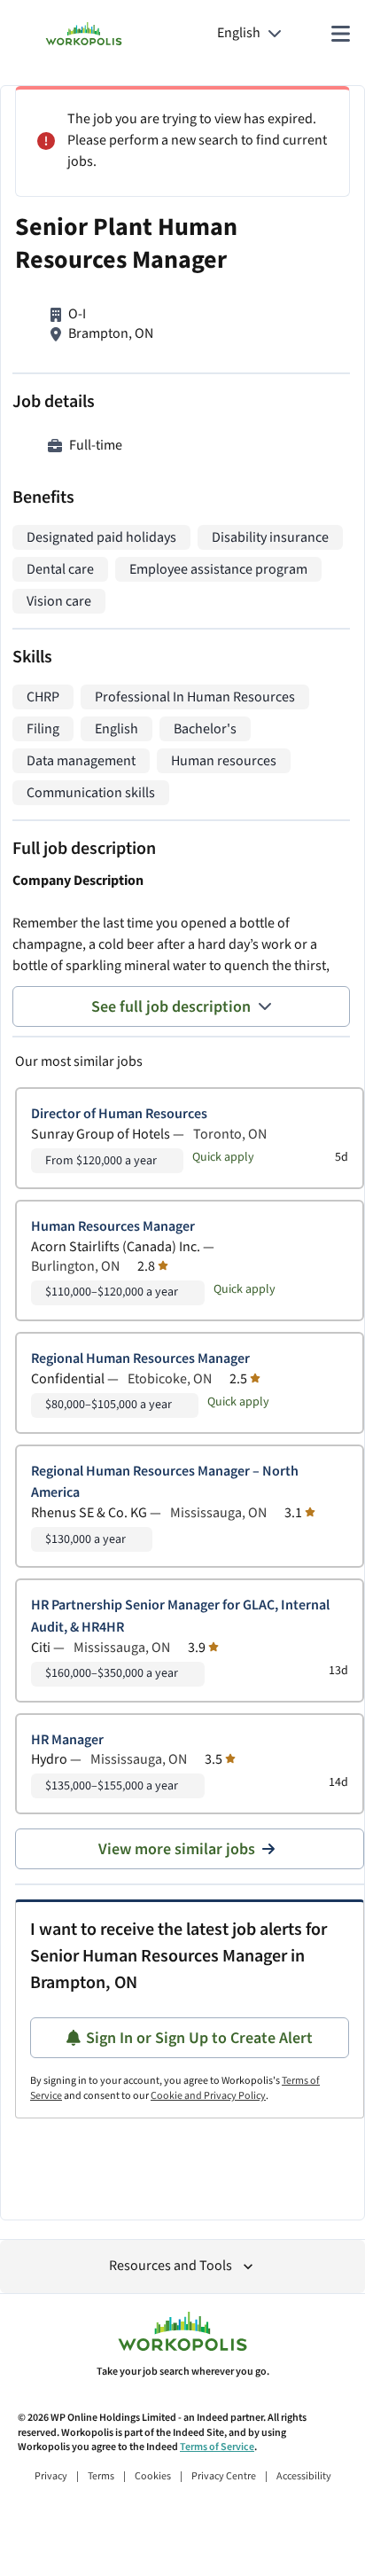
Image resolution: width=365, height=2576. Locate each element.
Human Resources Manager (113, 1227)
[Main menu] (340, 34)
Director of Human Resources (119, 1114)
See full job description (171, 1007)
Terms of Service (217, 2447)
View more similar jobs (177, 1849)
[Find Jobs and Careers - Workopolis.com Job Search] (84, 34)
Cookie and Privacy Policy (208, 2096)
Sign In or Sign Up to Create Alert (199, 2038)
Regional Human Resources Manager (140, 1359)
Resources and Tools (171, 2266)
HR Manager (67, 1740)
